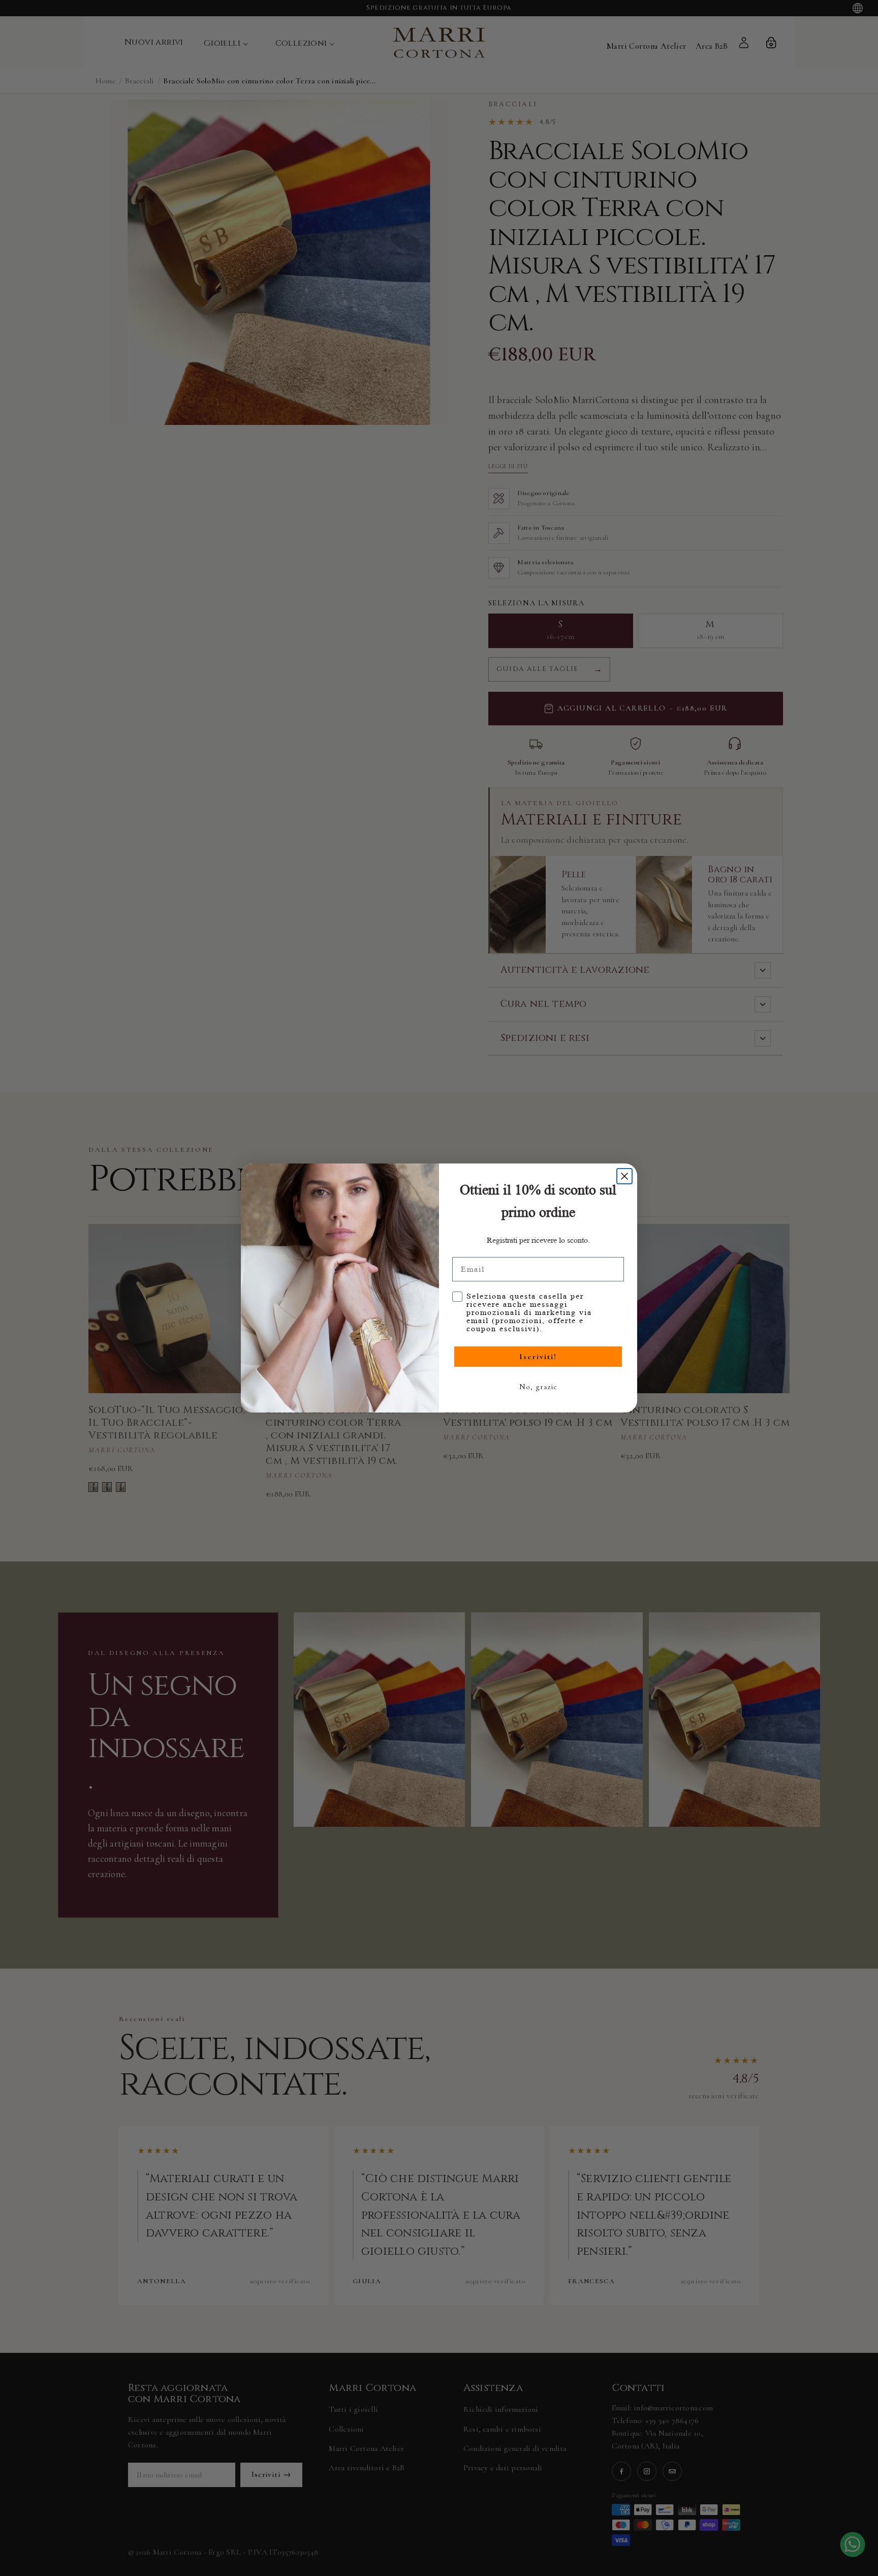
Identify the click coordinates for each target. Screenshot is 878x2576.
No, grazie (538, 1387)
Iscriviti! (538, 1357)
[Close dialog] (624, 1176)
